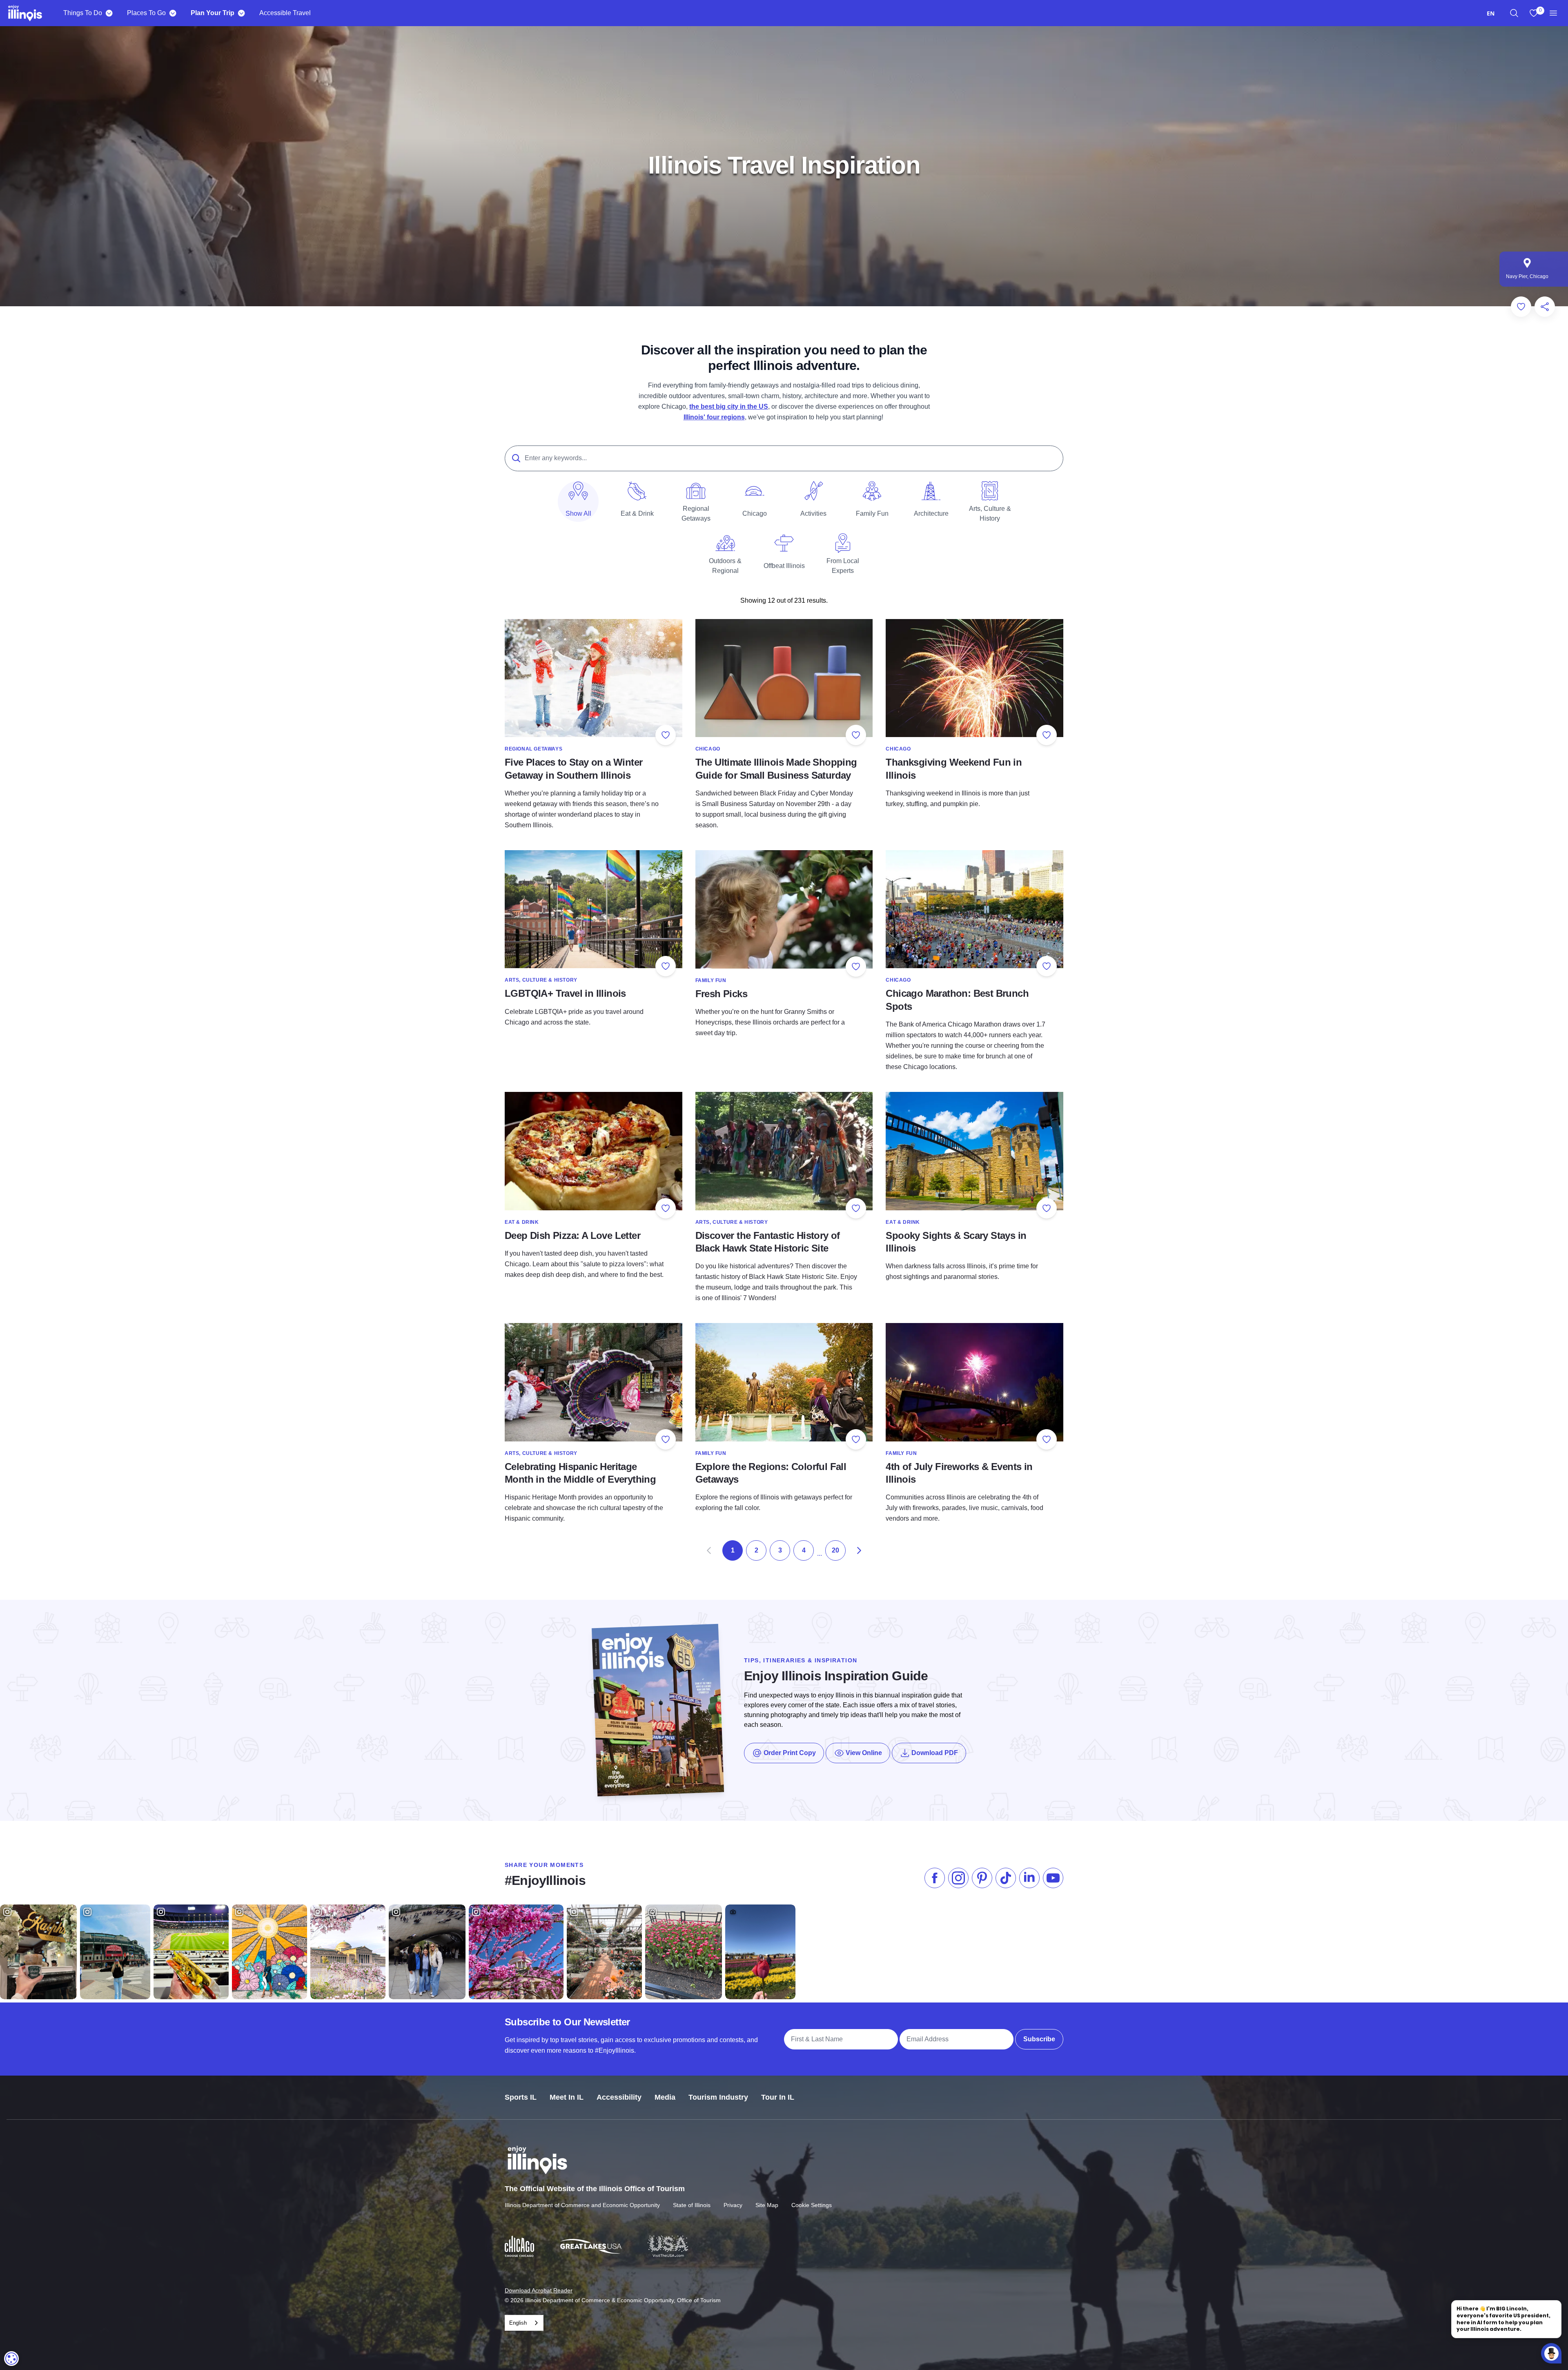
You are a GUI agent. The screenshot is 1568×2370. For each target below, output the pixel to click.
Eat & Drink (522, 1222)
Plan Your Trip (213, 13)
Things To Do (83, 13)
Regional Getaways (533, 749)
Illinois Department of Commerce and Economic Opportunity (582, 2205)
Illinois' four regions (714, 417)
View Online (863, 1753)
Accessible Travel (285, 13)
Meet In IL (567, 2097)
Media (665, 2097)
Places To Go (146, 13)
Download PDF (938, 1753)
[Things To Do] (109, 13)
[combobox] (1491, 13)
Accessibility (619, 2097)
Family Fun (711, 980)
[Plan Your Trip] (241, 13)
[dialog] (11, 2359)
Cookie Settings (812, 2205)
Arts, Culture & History (541, 980)
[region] (1514, 13)
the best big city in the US (729, 407)
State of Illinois (692, 2205)
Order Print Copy (789, 1753)
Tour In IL (778, 2097)
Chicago (708, 749)
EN (1491, 13)
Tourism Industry (718, 2097)
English (518, 2323)
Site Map (767, 2205)
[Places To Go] (173, 13)
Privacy (733, 2205)
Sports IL (521, 2097)
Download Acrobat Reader (539, 2290)
